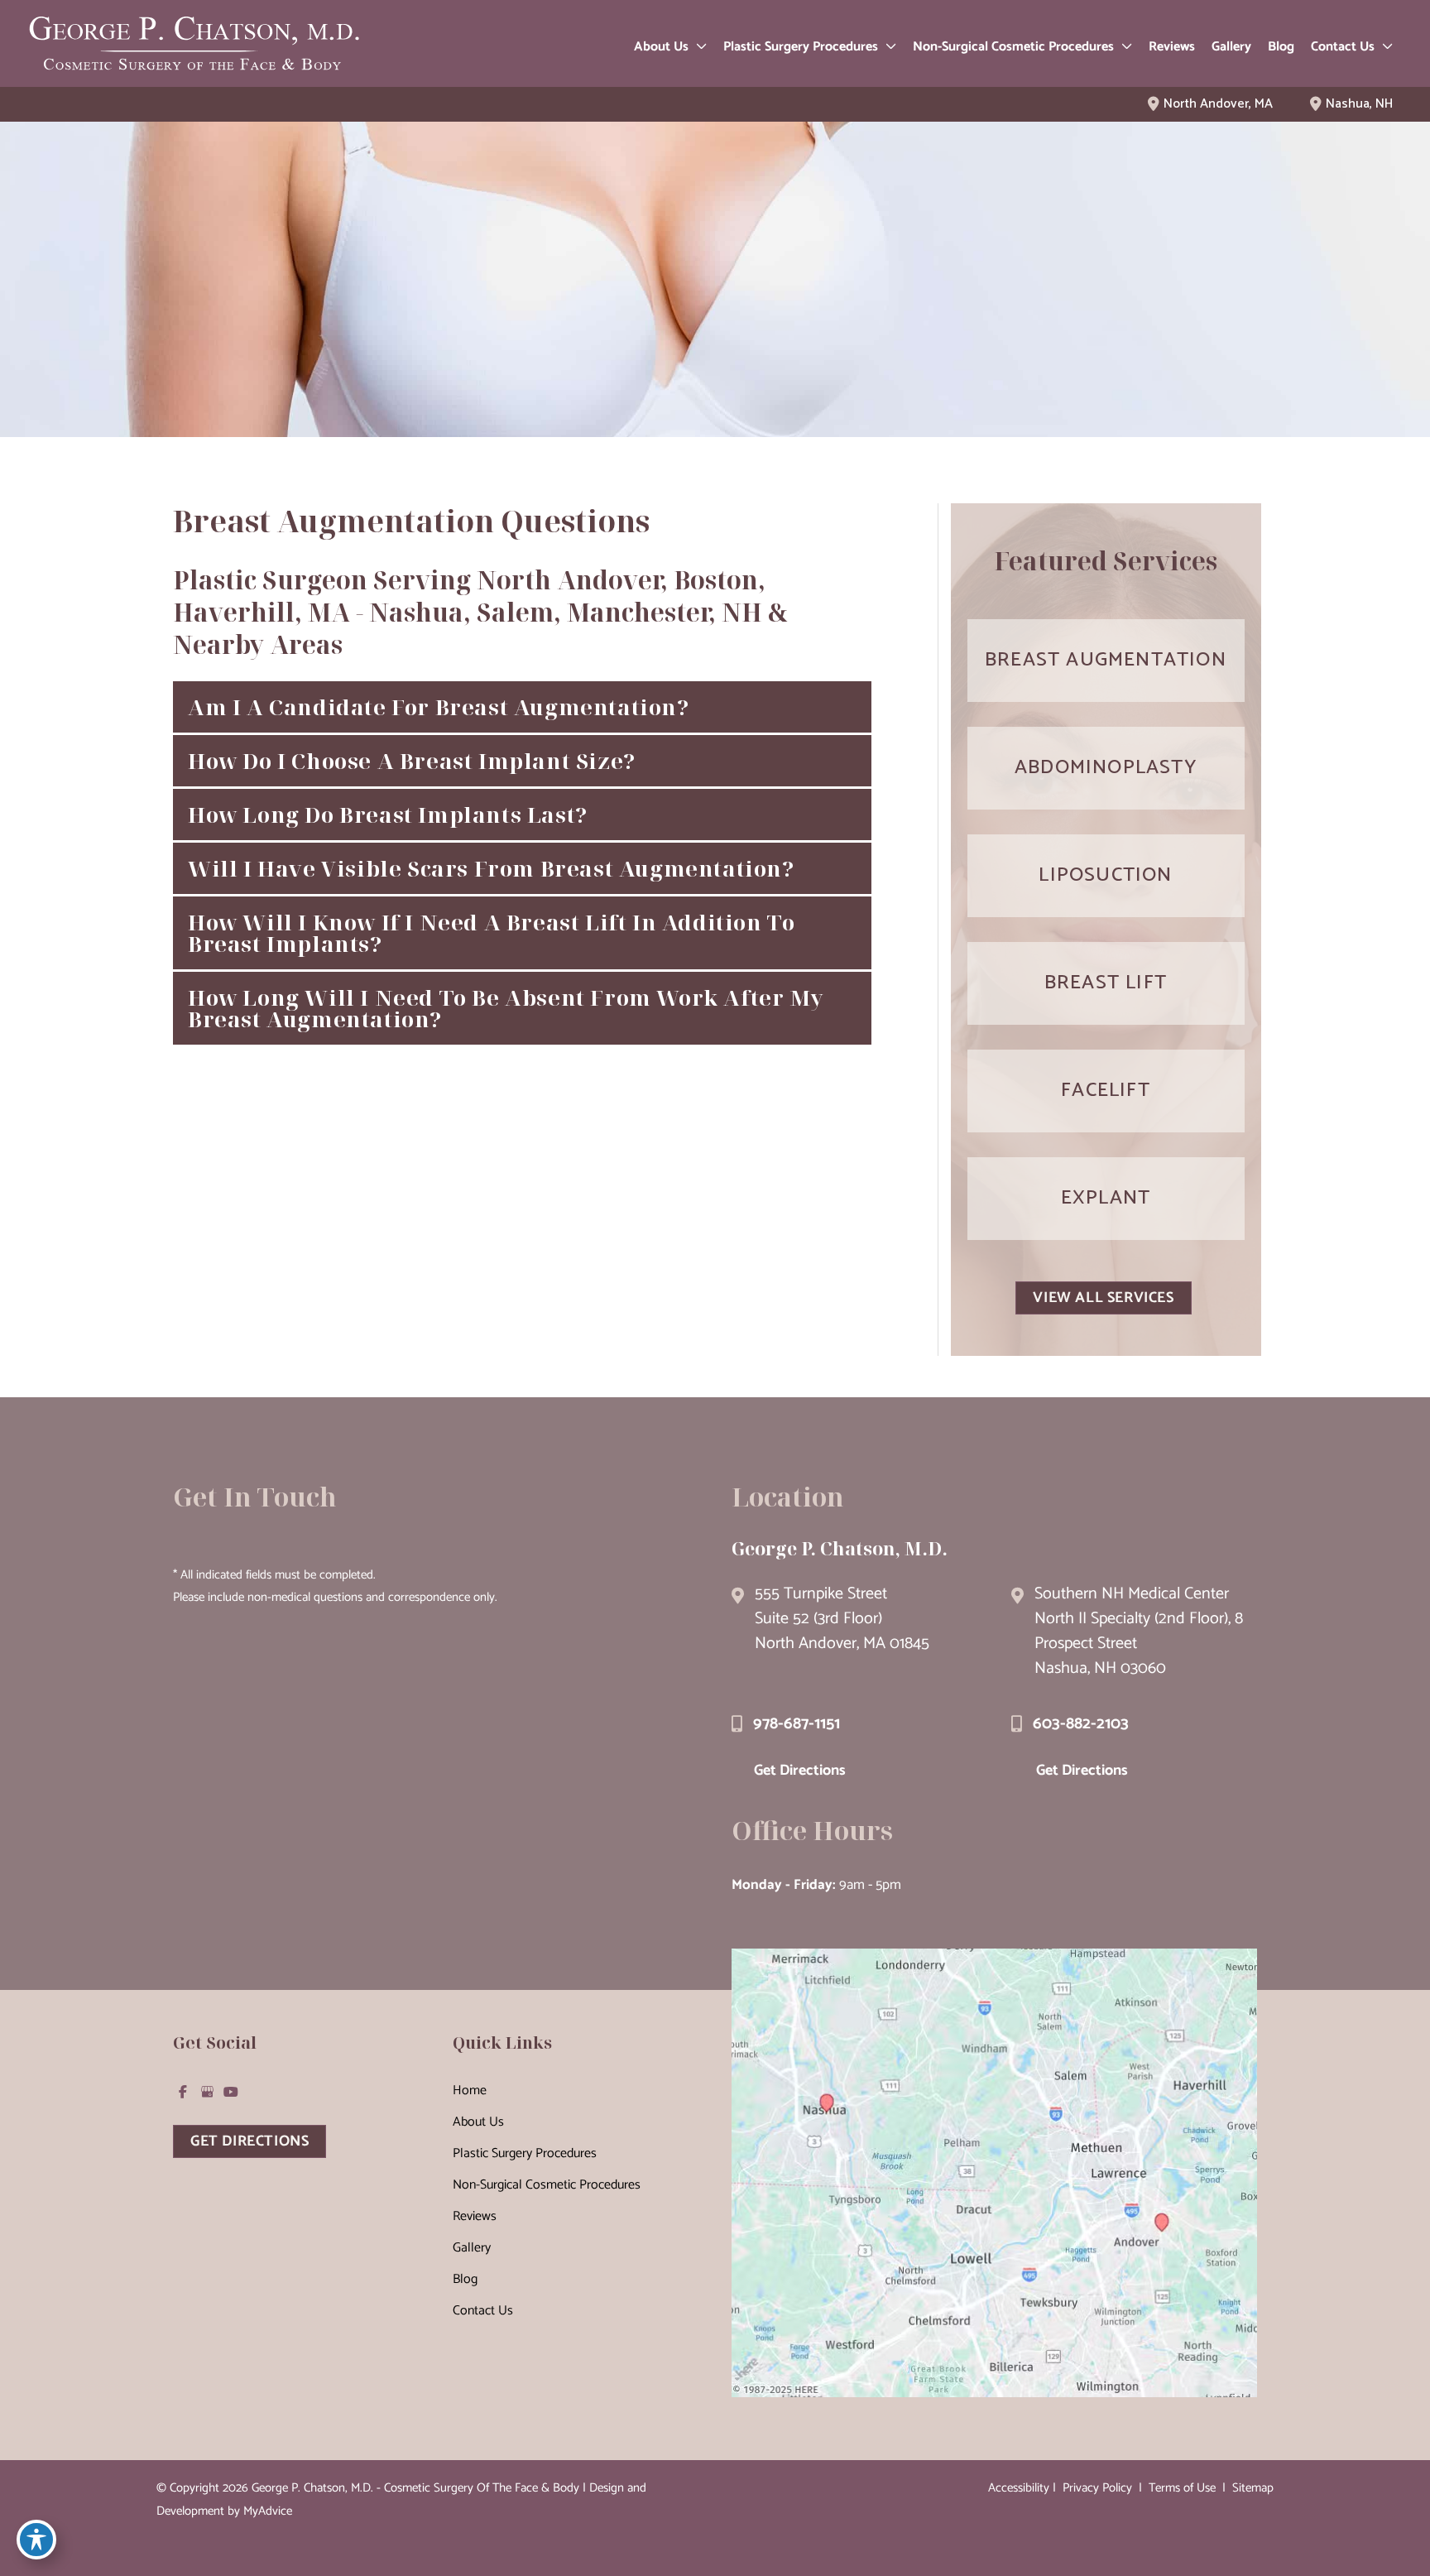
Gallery (472, 2248)
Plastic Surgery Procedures (525, 2153)
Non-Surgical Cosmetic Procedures (547, 2185)
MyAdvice (268, 2511)
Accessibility (1019, 2488)
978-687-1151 (797, 1724)
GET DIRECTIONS (250, 2141)
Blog (465, 2279)
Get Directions (800, 1771)
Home (470, 2091)
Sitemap (1251, 2488)
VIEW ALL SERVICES (1103, 1298)
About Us (478, 2122)
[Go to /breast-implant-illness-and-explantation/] (1106, 1199)
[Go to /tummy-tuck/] (1106, 768)
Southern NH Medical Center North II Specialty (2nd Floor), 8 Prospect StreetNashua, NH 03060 (1139, 1631)
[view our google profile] (207, 2092)
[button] (698, 47)
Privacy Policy (1097, 2488)
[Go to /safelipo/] (1106, 876)
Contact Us (483, 2311)
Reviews (475, 2216)
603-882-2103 (1081, 1724)
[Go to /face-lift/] (1106, 1091)
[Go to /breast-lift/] (1106, 983)
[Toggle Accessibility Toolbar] (36, 2540)
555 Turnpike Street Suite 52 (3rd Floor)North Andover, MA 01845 (842, 1619)
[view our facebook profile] (183, 2092)
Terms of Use (1182, 2488)
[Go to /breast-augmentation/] (1106, 661)
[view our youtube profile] (231, 2092)
